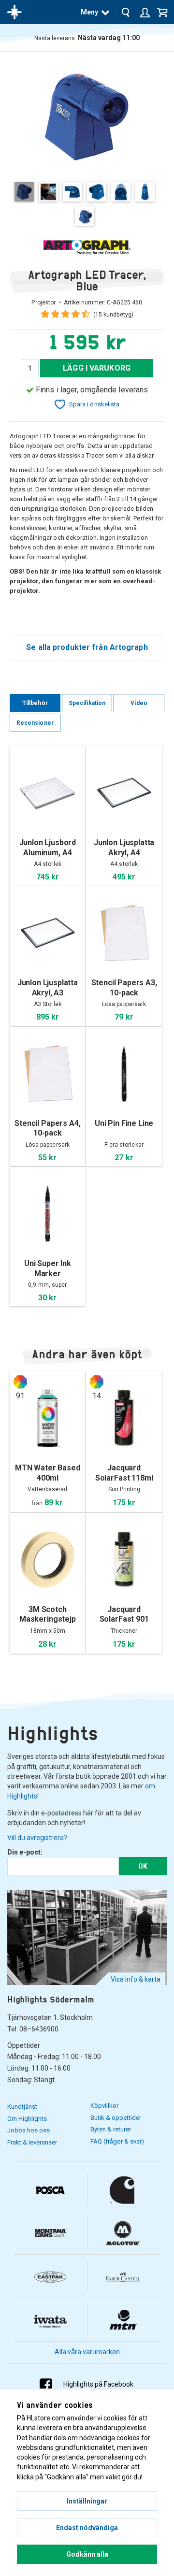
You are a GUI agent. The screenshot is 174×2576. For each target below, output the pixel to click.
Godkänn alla (87, 2554)
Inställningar (87, 2501)
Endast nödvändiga (87, 2528)
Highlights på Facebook (98, 2384)
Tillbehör (35, 703)
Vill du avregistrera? (37, 1838)
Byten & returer (111, 2129)
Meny (89, 12)
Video (139, 703)
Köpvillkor (104, 2106)
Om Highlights (27, 2119)
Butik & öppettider (116, 2118)
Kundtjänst (22, 2107)
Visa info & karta (136, 1979)
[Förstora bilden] (87, 116)
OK (143, 1866)
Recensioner (35, 723)
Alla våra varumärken (87, 2352)
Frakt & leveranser (32, 2142)
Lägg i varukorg (97, 368)
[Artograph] (87, 247)
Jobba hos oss (29, 2130)
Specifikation (87, 703)
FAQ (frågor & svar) (117, 2141)
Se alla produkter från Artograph (87, 647)
